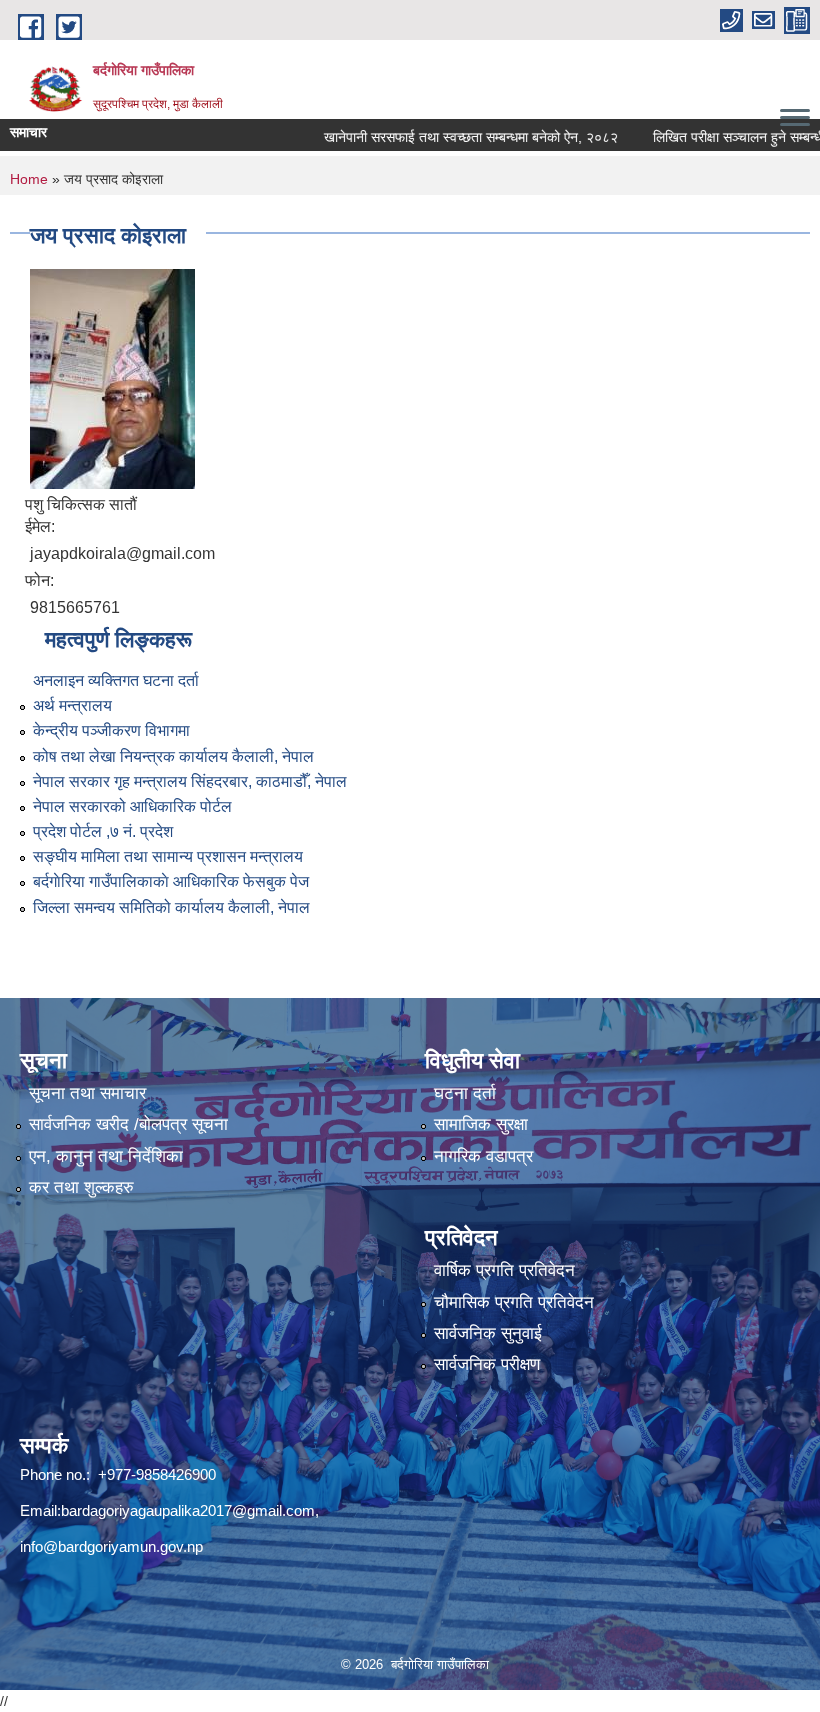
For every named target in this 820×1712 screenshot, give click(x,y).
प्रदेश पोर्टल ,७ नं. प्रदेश (103, 831)
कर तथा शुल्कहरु (81, 1187)
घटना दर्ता (465, 1093)
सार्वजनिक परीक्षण (487, 1364)
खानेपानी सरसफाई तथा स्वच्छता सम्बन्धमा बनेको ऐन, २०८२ (442, 137)
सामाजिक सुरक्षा (481, 1124)
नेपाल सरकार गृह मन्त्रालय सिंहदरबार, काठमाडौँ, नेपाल (190, 781)
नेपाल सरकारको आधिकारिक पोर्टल (132, 806)
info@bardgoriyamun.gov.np (111, 1546)
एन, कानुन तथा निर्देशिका (106, 1156)
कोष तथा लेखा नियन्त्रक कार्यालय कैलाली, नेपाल (173, 756)
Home (29, 179)
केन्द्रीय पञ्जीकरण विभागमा (111, 730)
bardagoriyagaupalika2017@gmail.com (188, 1510)
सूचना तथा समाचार (87, 1093)
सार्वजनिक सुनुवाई (488, 1333)
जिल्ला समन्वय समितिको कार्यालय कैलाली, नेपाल (171, 907)
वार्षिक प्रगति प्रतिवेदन (504, 1270)
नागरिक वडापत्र (483, 1156)
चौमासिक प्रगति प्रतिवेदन (514, 1302)
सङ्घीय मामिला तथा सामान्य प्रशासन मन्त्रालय (168, 856)
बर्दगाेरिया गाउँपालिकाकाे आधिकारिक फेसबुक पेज (171, 881)
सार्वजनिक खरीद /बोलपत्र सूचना (128, 1124)
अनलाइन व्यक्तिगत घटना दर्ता (116, 680)
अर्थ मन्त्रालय (72, 705)
